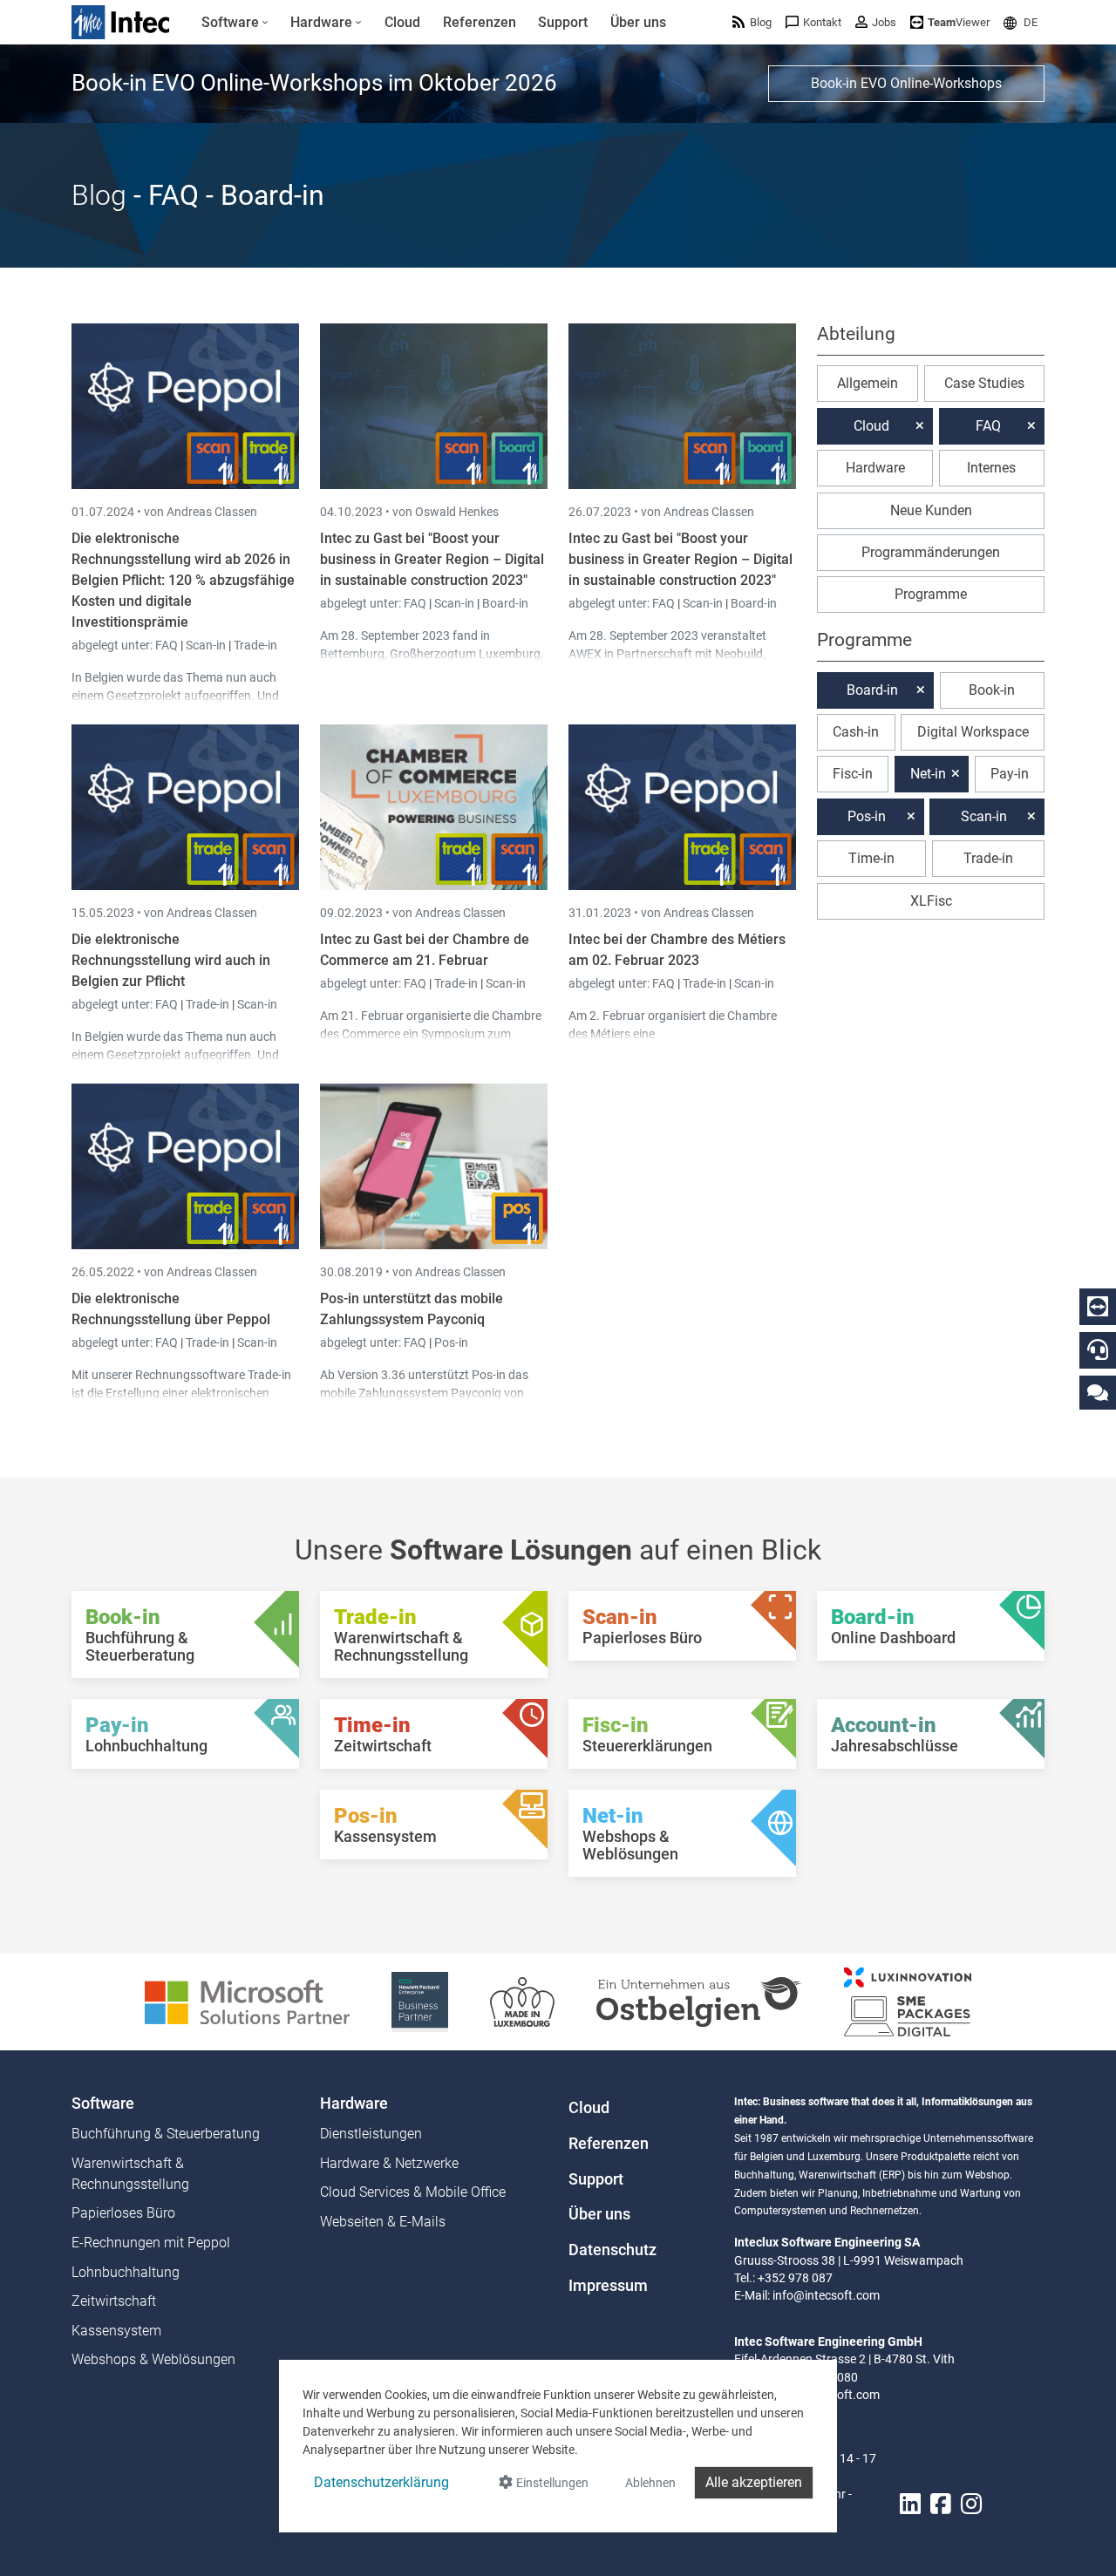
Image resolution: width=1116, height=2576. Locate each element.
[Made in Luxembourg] (522, 2001)
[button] (1021, 22)
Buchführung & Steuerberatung (166, 2134)
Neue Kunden (931, 510)
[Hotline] (1098, 1349)
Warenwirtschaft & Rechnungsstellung (130, 2174)
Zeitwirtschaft (114, 2301)
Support (596, 2179)
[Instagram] (971, 2505)
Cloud (871, 426)
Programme (931, 594)
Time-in (871, 858)
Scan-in (206, 645)
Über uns (599, 2214)
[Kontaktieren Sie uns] (1098, 1392)
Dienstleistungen (371, 2134)
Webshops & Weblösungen (153, 2359)
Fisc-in (853, 774)
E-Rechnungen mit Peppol (151, 2243)
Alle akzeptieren (754, 2482)
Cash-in (856, 732)
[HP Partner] (420, 2001)
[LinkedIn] (910, 2505)
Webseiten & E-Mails (383, 2222)
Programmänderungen (931, 552)
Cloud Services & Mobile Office (413, 2192)
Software (103, 2104)
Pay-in (1010, 774)
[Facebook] (941, 2505)
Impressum (608, 2286)
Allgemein (868, 383)
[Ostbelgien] (699, 2001)
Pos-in (451, 1342)
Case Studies (984, 383)
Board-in (505, 603)
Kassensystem (116, 2331)
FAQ (168, 645)
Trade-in (255, 645)
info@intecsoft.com (826, 2295)
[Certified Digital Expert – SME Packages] (908, 2001)
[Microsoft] (247, 2001)
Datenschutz (612, 2250)
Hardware (875, 468)
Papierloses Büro (123, 2213)
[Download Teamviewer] (1098, 1307)
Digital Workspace (973, 732)
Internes (991, 468)
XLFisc (931, 901)
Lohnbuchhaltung (126, 2272)
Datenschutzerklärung (381, 2482)
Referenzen (609, 2144)
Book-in (992, 690)
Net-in (928, 774)
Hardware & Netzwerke (389, 2163)
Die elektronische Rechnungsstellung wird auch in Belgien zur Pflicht (171, 960)
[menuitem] (235, 23)
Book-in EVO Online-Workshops (906, 83)
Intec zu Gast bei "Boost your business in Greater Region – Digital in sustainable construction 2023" (432, 559)
